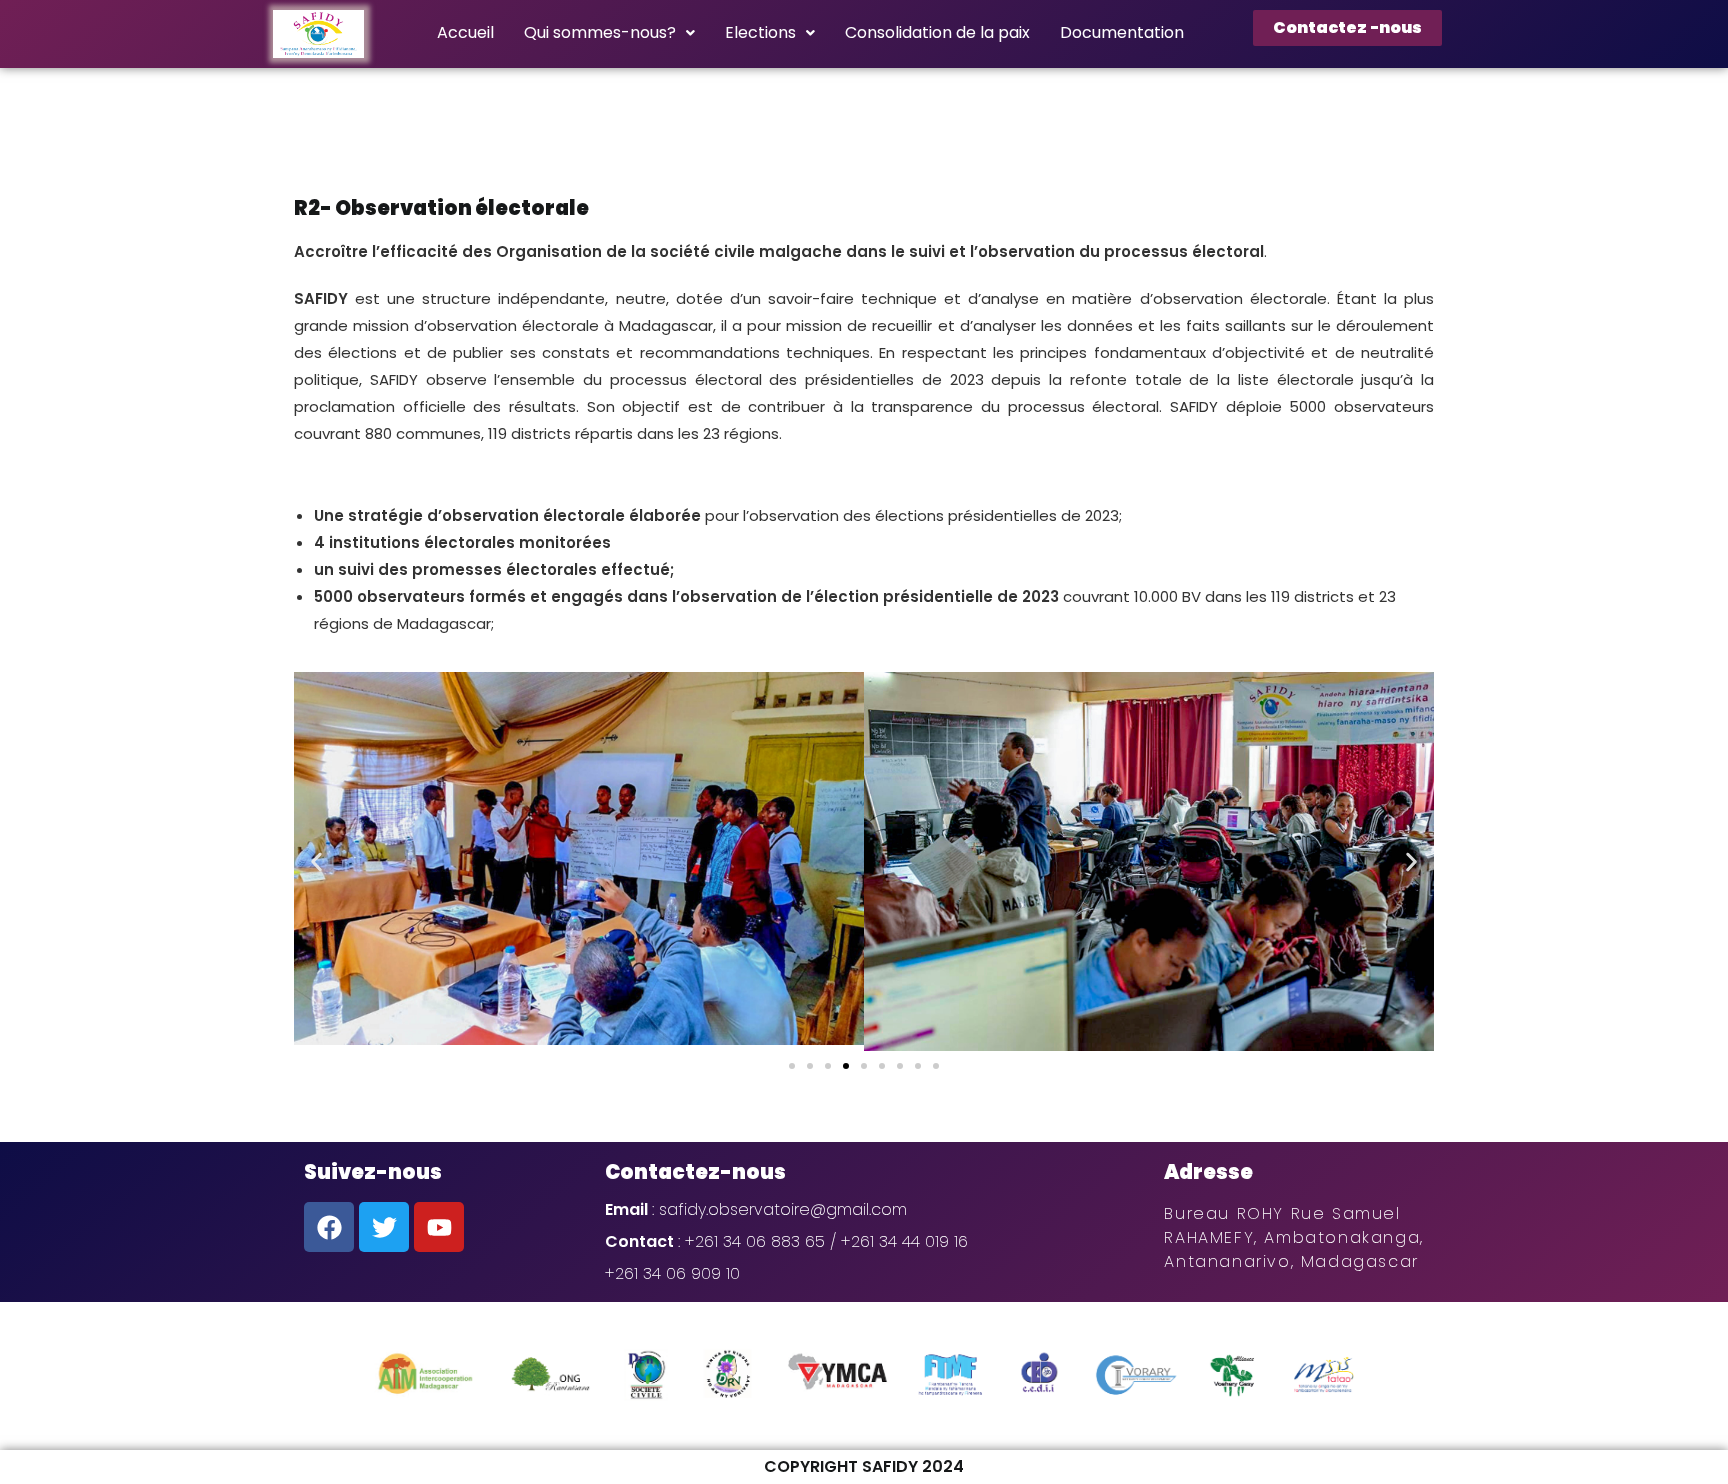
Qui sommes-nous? (600, 32)
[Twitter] (384, 1227)
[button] (316, 862)
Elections (760, 32)
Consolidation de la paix (937, 32)
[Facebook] (329, 1227)
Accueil (465, 32)
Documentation (1122, 32)
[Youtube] (439, 1227)
